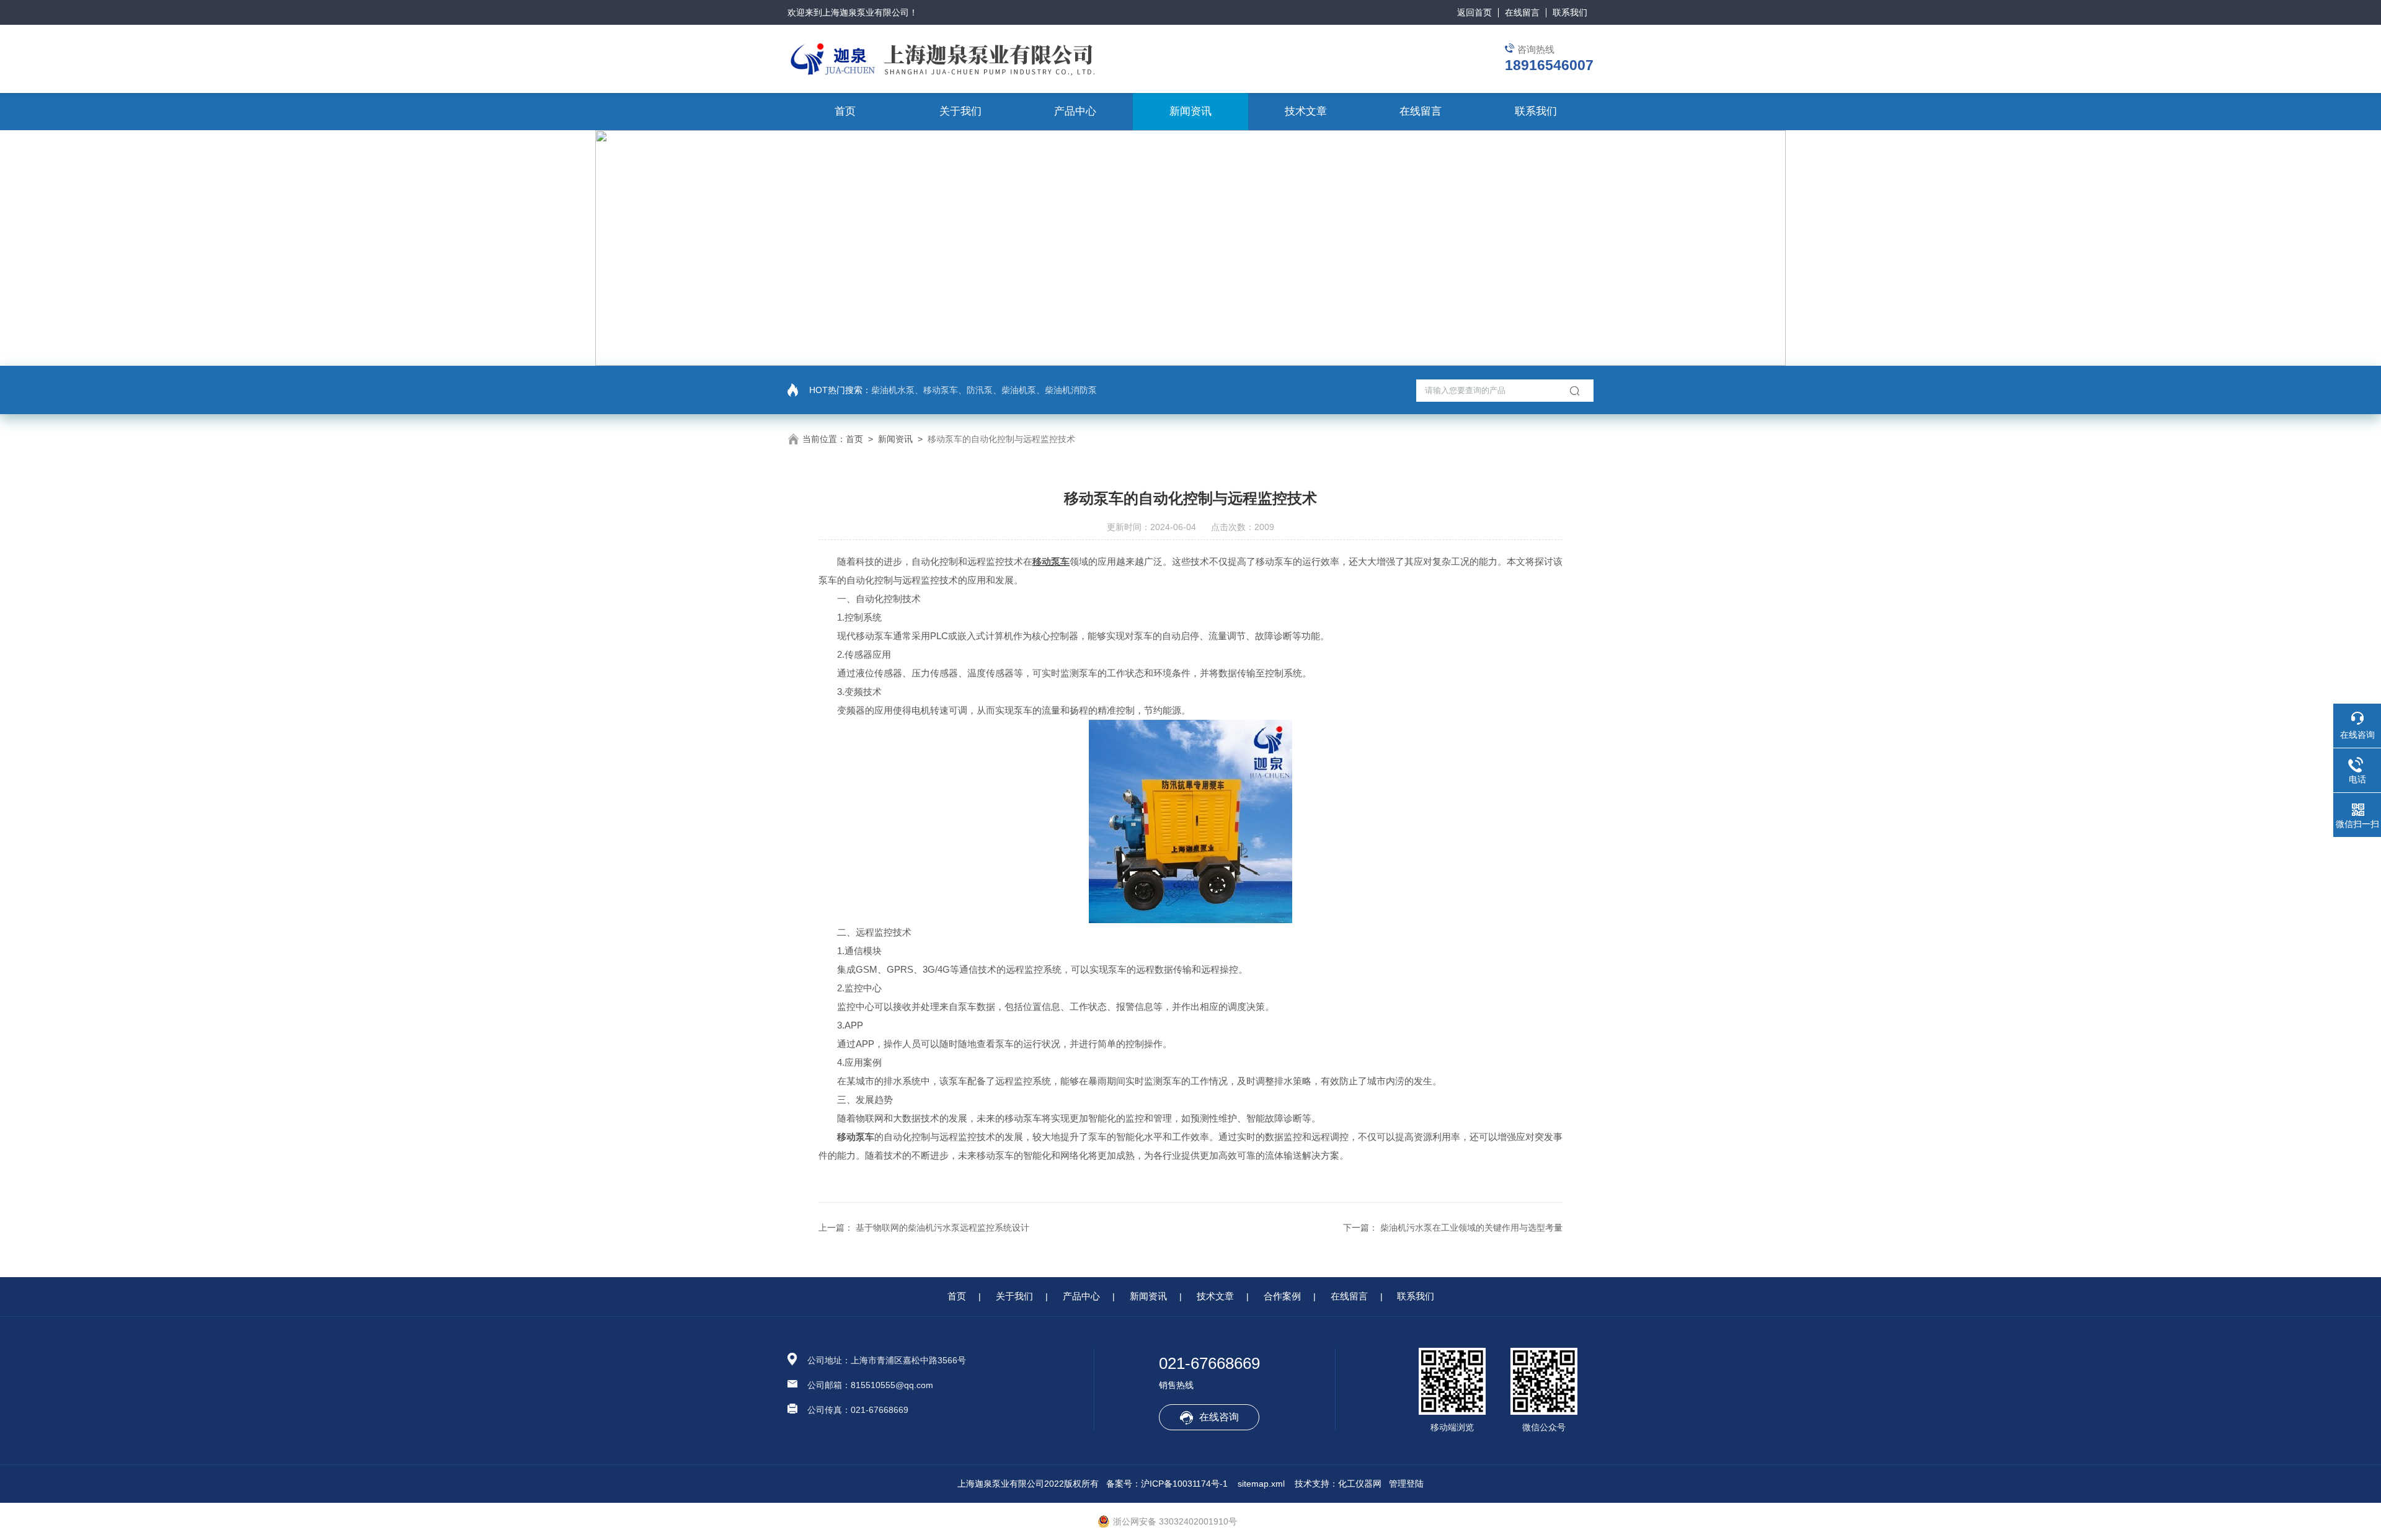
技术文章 (1306, 111)
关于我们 (960, 111)
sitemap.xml (1261, 1484)
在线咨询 (1219, 1417)
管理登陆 (1406, 1484)
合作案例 (1282, 1296)
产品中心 (1075, 111)
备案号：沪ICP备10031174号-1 (1167, 1484)
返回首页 (1474, 12)
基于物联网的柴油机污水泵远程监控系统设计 (942, 1228)
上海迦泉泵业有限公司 (866, 12)
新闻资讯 (1190, 111)
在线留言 (1522, 12)
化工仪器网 (1360, 1484)
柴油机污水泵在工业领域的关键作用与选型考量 (1471, 1228)
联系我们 (1570, 12)
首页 (845, 111)
